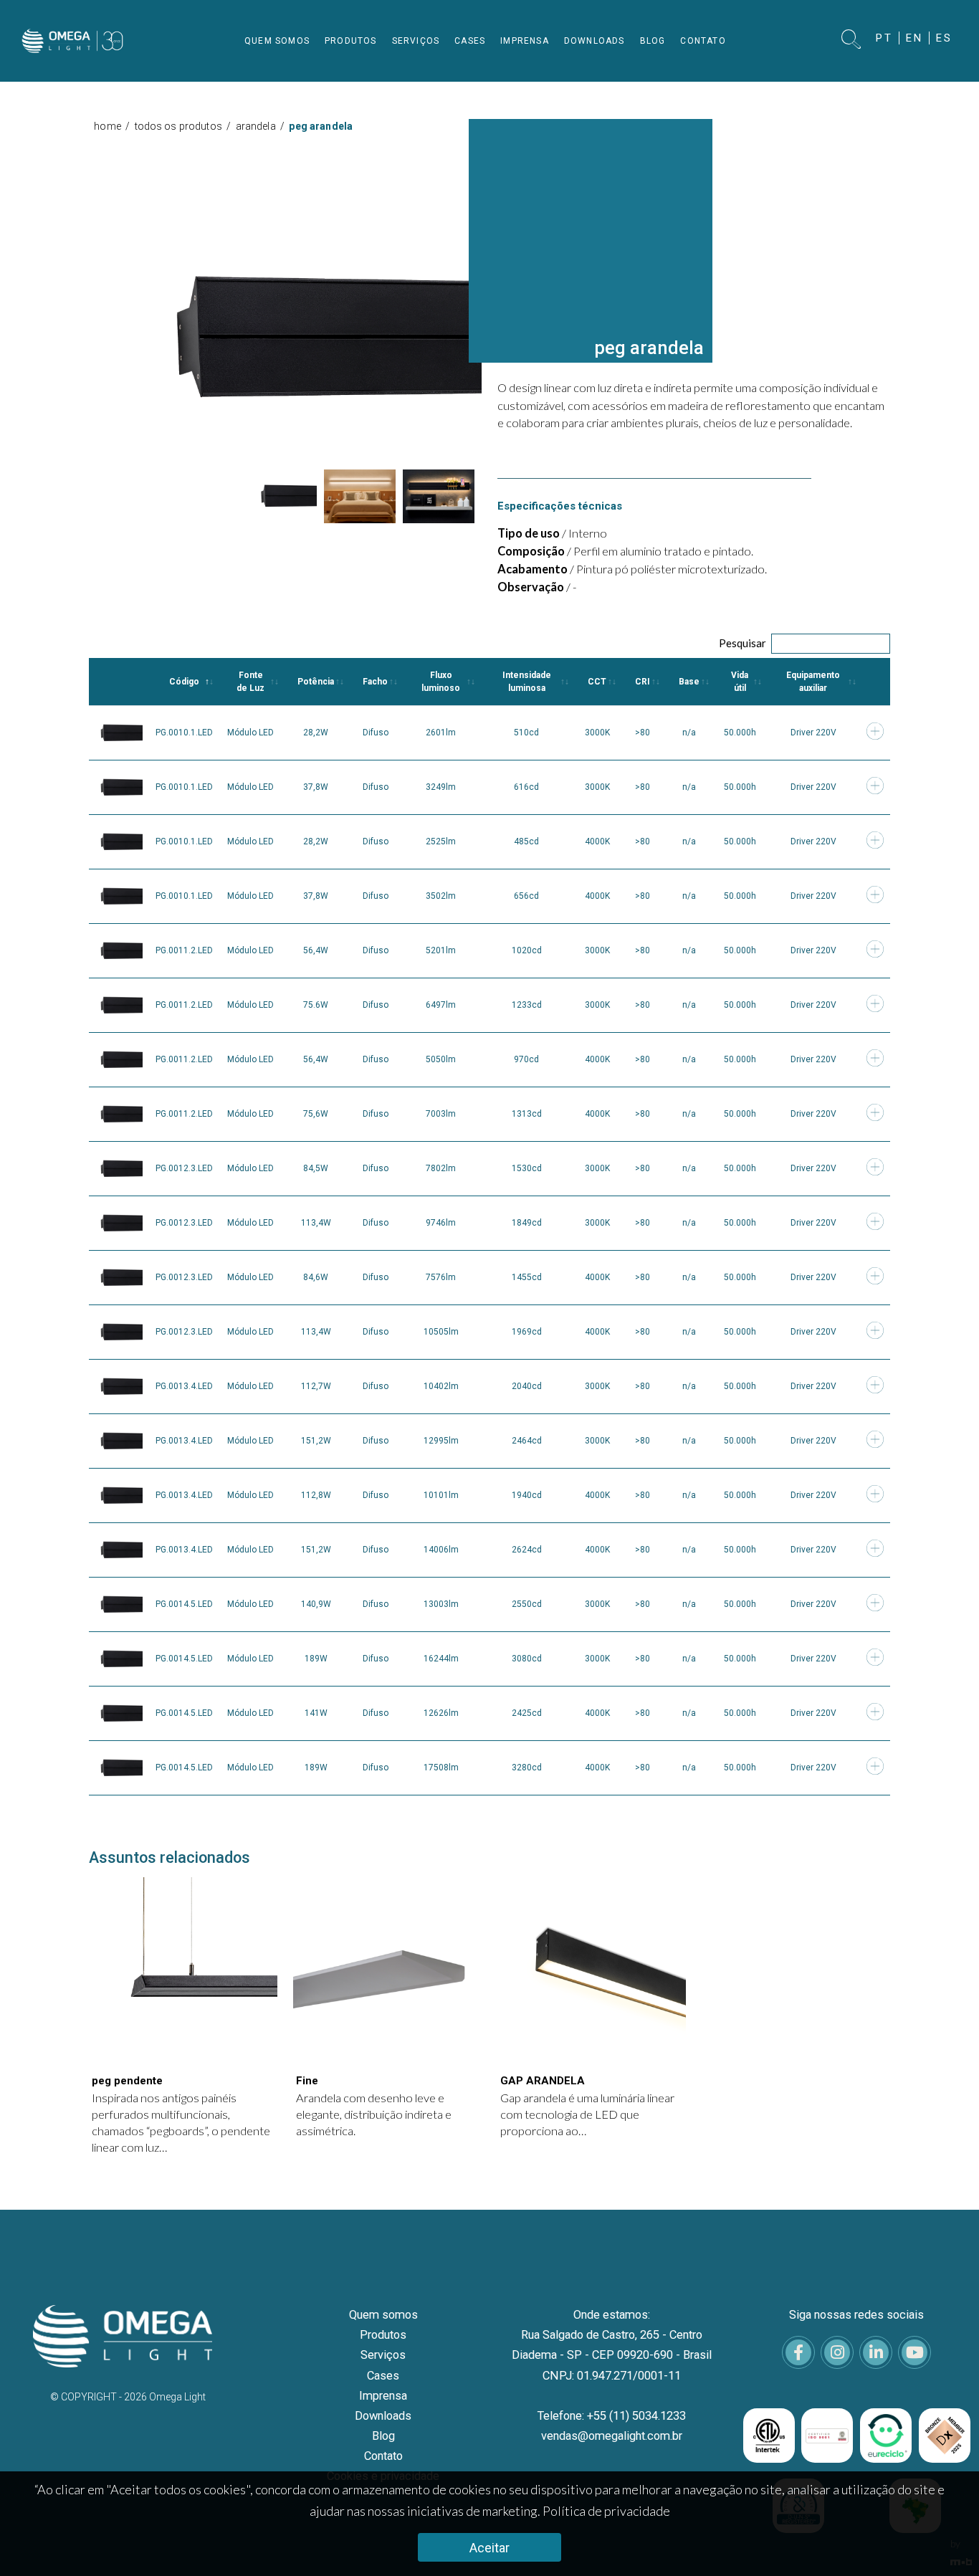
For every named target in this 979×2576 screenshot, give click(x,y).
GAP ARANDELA (543, 2081)
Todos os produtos (178, 126)
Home (108, 126)
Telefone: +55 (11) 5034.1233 (612, 2416)
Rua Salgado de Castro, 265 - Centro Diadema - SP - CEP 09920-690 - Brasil (612, 2345)
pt (884, 38)
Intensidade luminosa (527, 682)
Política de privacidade (606, 2511)
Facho (375, 682)
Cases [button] (470, 41)
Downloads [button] (594, 41)
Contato (383, 2456)
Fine (307, 2081)
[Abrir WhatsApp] (943, 2540)
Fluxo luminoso (441, 682)
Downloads (383, 2416)
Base (689, 682)
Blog (383, 2436)
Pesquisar (742, 643)
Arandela (256, 126)
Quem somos (383, 2315)
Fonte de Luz (250, 682)
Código (184, 682)
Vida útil (740, 682)
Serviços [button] (416, 41)
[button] (852, 40)
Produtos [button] (351, 41)
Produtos (383, 2335)
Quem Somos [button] (277, 41)
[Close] (956, 146)
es (944, 38)
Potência (316, 682)
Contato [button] (703, 41)
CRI (643, 682)
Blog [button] (653, 41)
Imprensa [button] (525, 41)
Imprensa (383, 2396)
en (914, 38)
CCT (597, 682)
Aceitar (489, 2548)
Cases (383, 2376)
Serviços (383, 2355)
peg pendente (127, 2081)
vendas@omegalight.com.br (612, 2436)
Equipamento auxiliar (813, 682)
